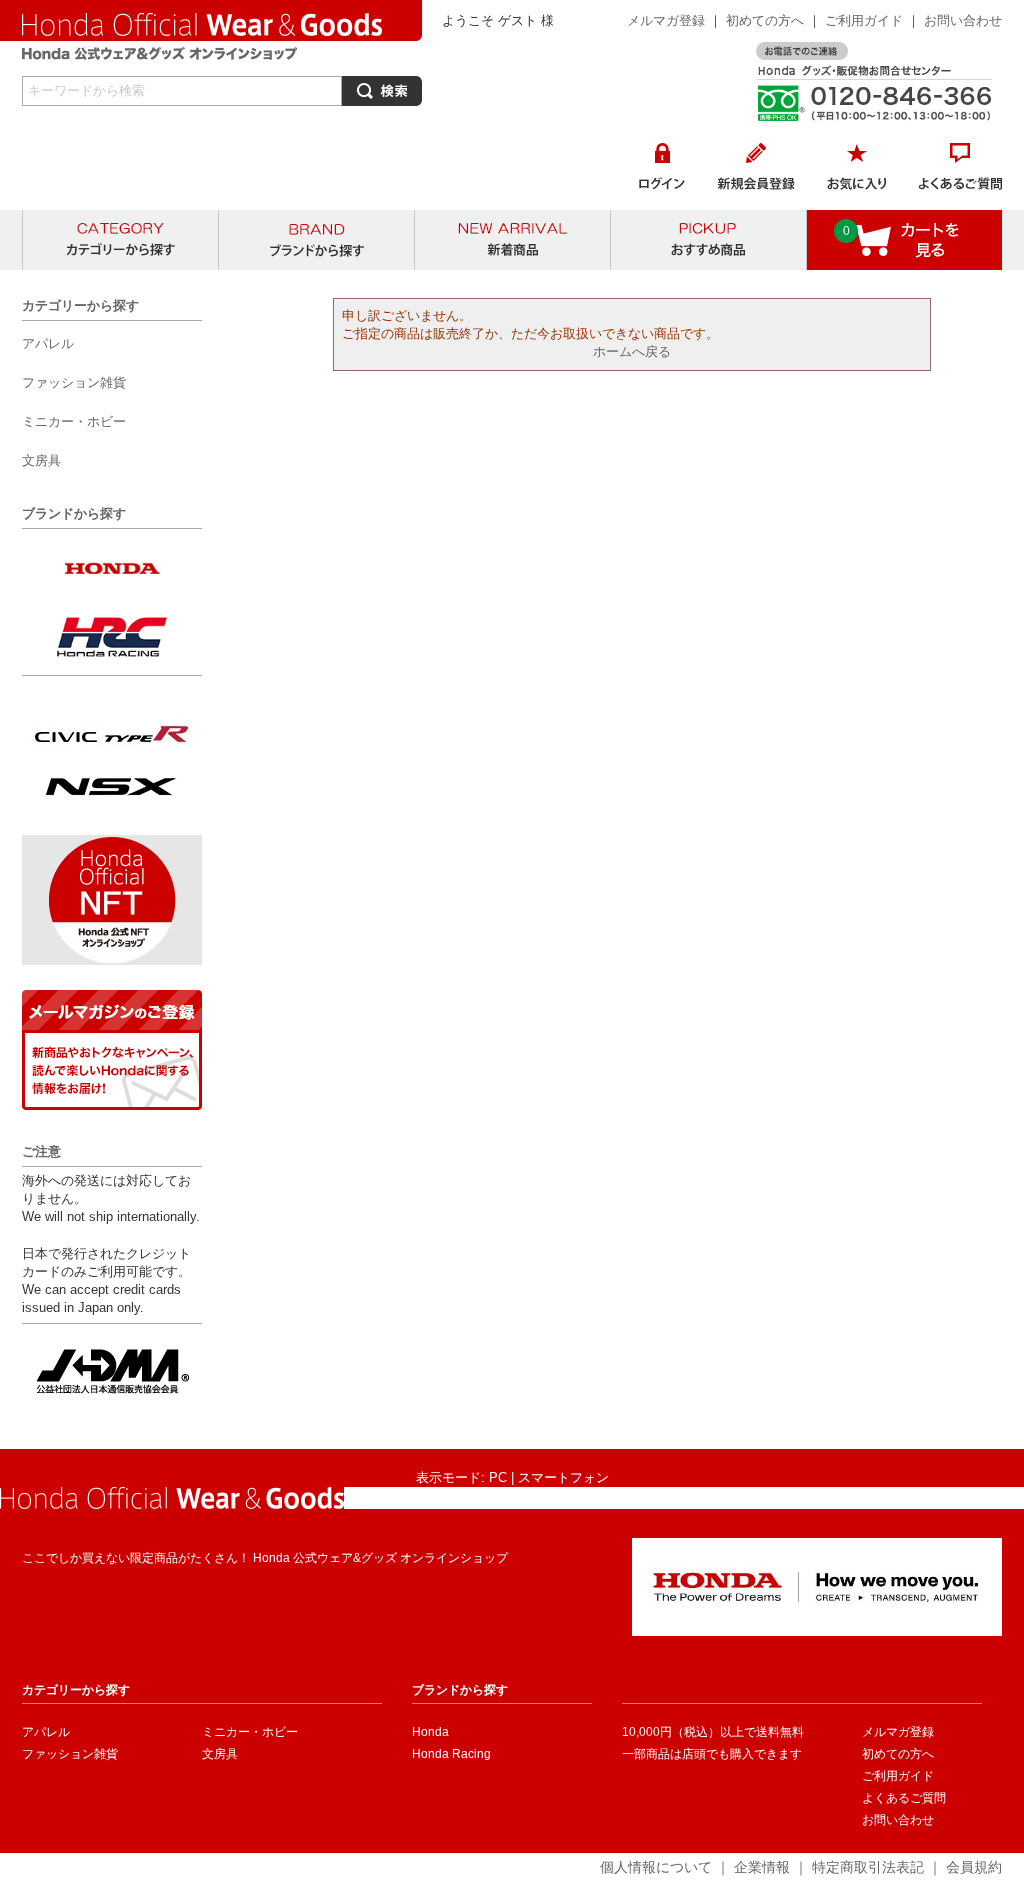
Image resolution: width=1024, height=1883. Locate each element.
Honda (430, 1732)
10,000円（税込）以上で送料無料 (713, 1732)
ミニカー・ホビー (250, 1732)
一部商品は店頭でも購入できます (712, 1754)
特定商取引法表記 (868, 1867)
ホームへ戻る (632, 351)
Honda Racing (451, 1754)
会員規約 (974, 1867)
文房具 (220, 1754)
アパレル (46, 1732)
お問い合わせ (963, 20)
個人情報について (656, 1867)
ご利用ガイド (866, 20)
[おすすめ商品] (708, 240)
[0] (905, 260)
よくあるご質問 (904, 1798)
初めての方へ (765, 20)
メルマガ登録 (666, 20)
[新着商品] (512, 240)
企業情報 (762, 1867)
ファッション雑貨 (70, 1754)
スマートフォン (563, 1477)
